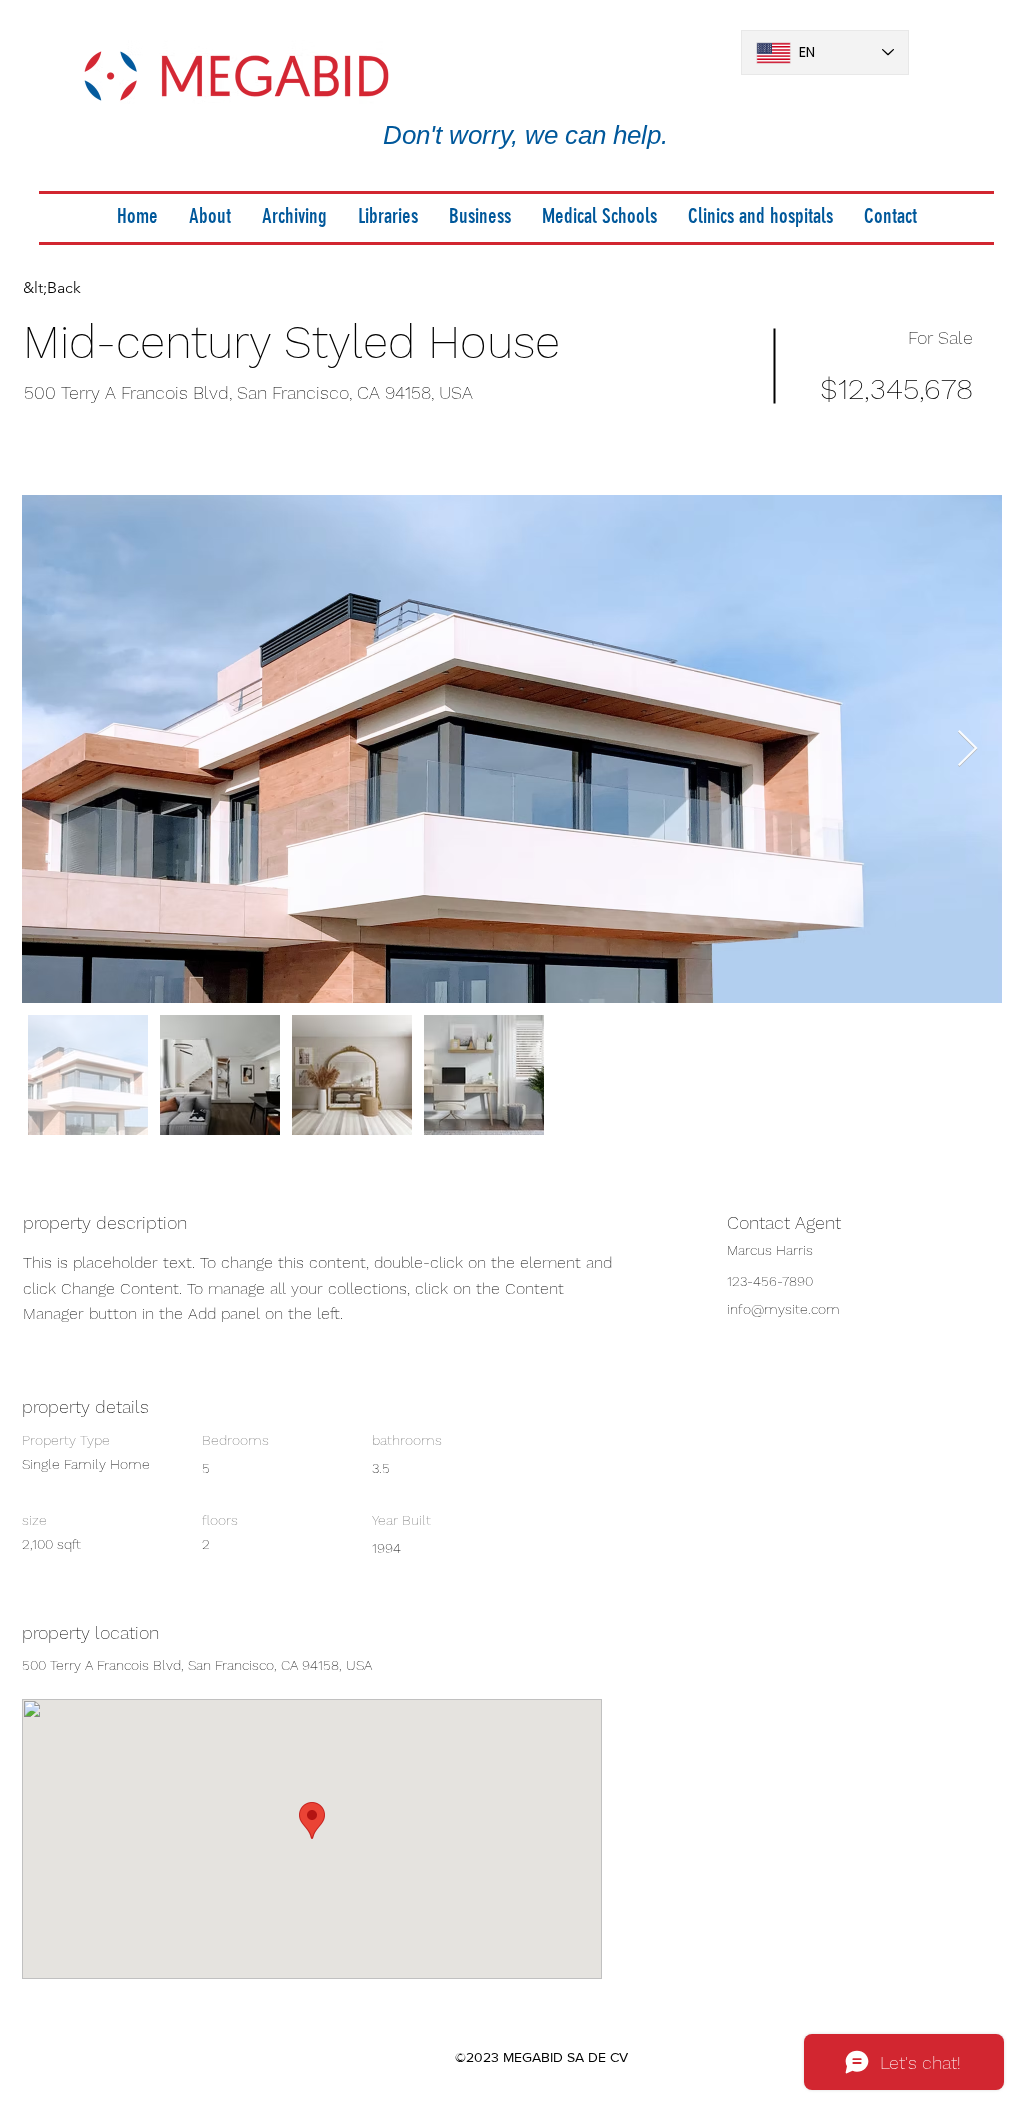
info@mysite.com (783, 1309)
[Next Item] (967, 749)
